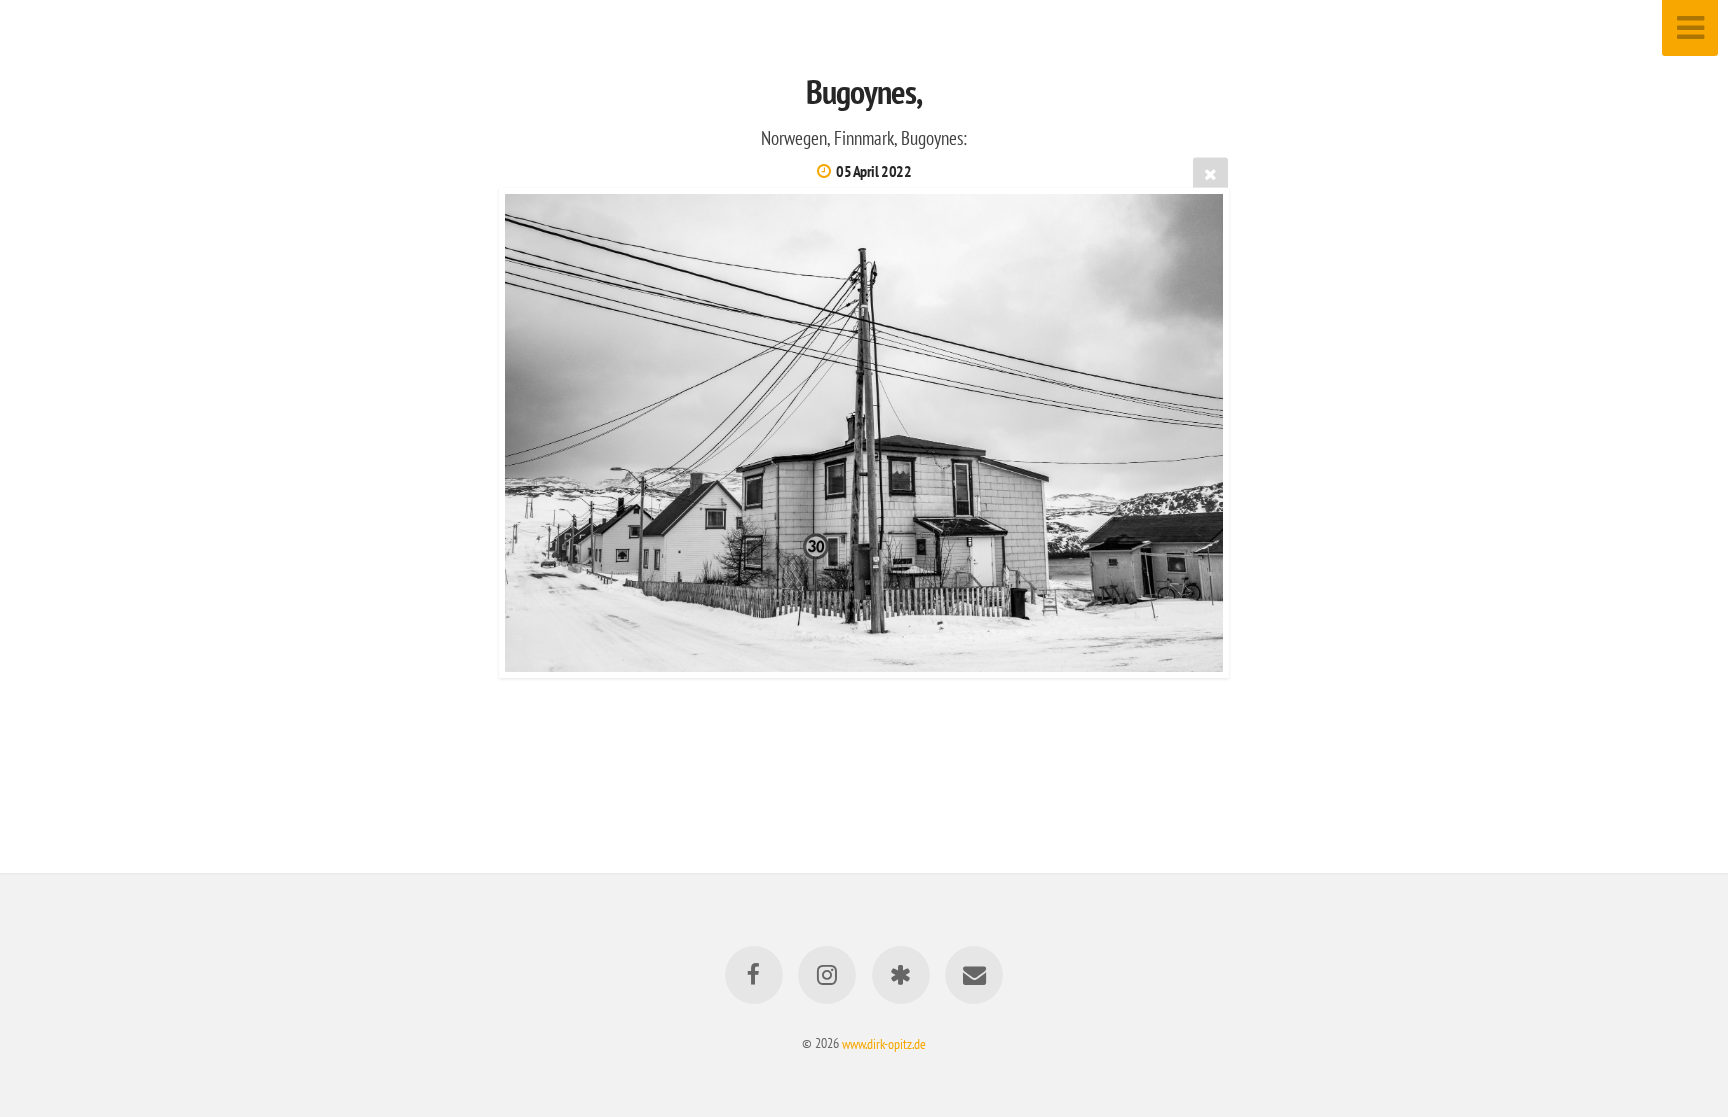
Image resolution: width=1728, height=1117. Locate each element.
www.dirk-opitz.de (884, 1042)
